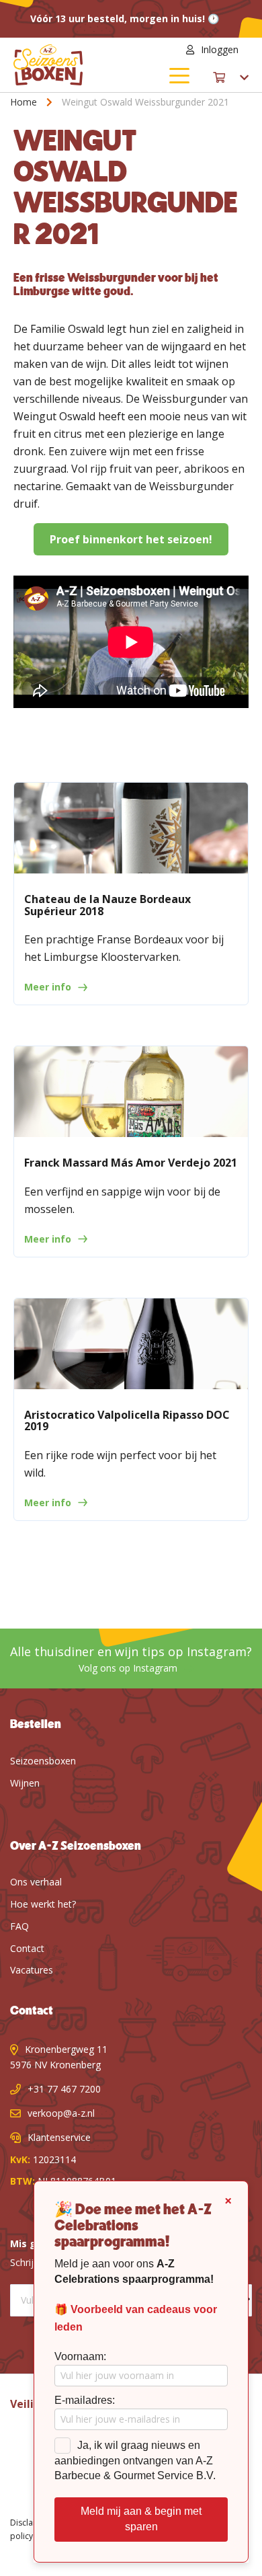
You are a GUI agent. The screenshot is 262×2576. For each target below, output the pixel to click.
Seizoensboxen (43, 1761)
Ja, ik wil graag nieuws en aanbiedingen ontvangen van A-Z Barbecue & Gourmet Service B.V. (135, 2461)
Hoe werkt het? (43, 1904)
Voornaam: (80, 2356)
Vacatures (32, 1970)
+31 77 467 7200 (64, 2089)
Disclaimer (30, 2523)
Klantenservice (59, 2137)
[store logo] (72, 65)
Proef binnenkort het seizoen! (131, 539)
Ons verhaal (36, 1882)
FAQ (19, 1926)
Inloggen (220, 49)
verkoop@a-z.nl (61, 2113)
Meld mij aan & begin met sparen (141, 2519)
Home (25, 102)
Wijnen (25, 1783)
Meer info (48, 987)
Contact (27, 1948)
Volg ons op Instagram (128, 1668)
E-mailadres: (85, 2400)
